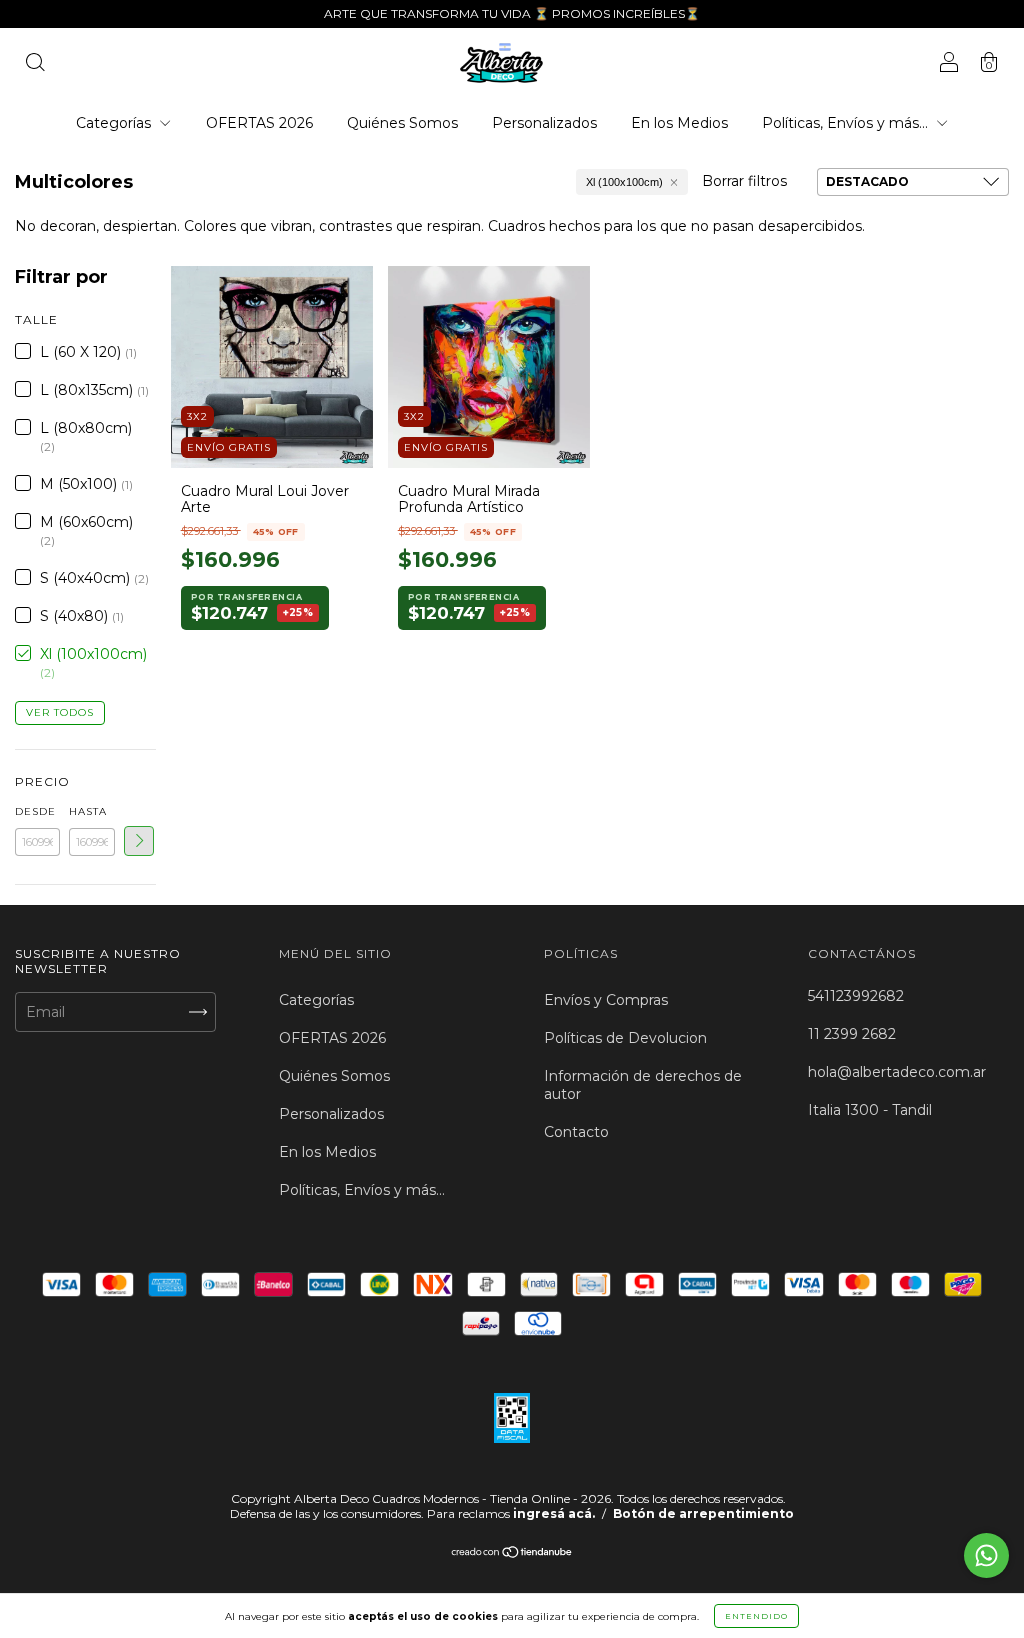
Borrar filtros (744, 181)
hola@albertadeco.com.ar (897, 1072)
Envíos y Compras (606, 1000)
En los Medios (679, 123)
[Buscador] (35, 65)
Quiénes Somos (402, 123)
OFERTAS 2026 (259, 123)
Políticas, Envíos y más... (847, 123)
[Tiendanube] (512, 1554)
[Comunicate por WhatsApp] (986, 1555)
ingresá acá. (554, 1513)
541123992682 (856, 996)
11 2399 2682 (852, 1034)
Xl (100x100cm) (624, 182)
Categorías (115, 123)
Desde (35, 811)
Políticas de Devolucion (625, 1038)
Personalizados (544, 123)
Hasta (88, 811)
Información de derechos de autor (643, 1085)
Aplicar (139, 841)
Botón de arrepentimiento (703, 1513)
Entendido (756, 1616)
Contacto (576, 1132)
